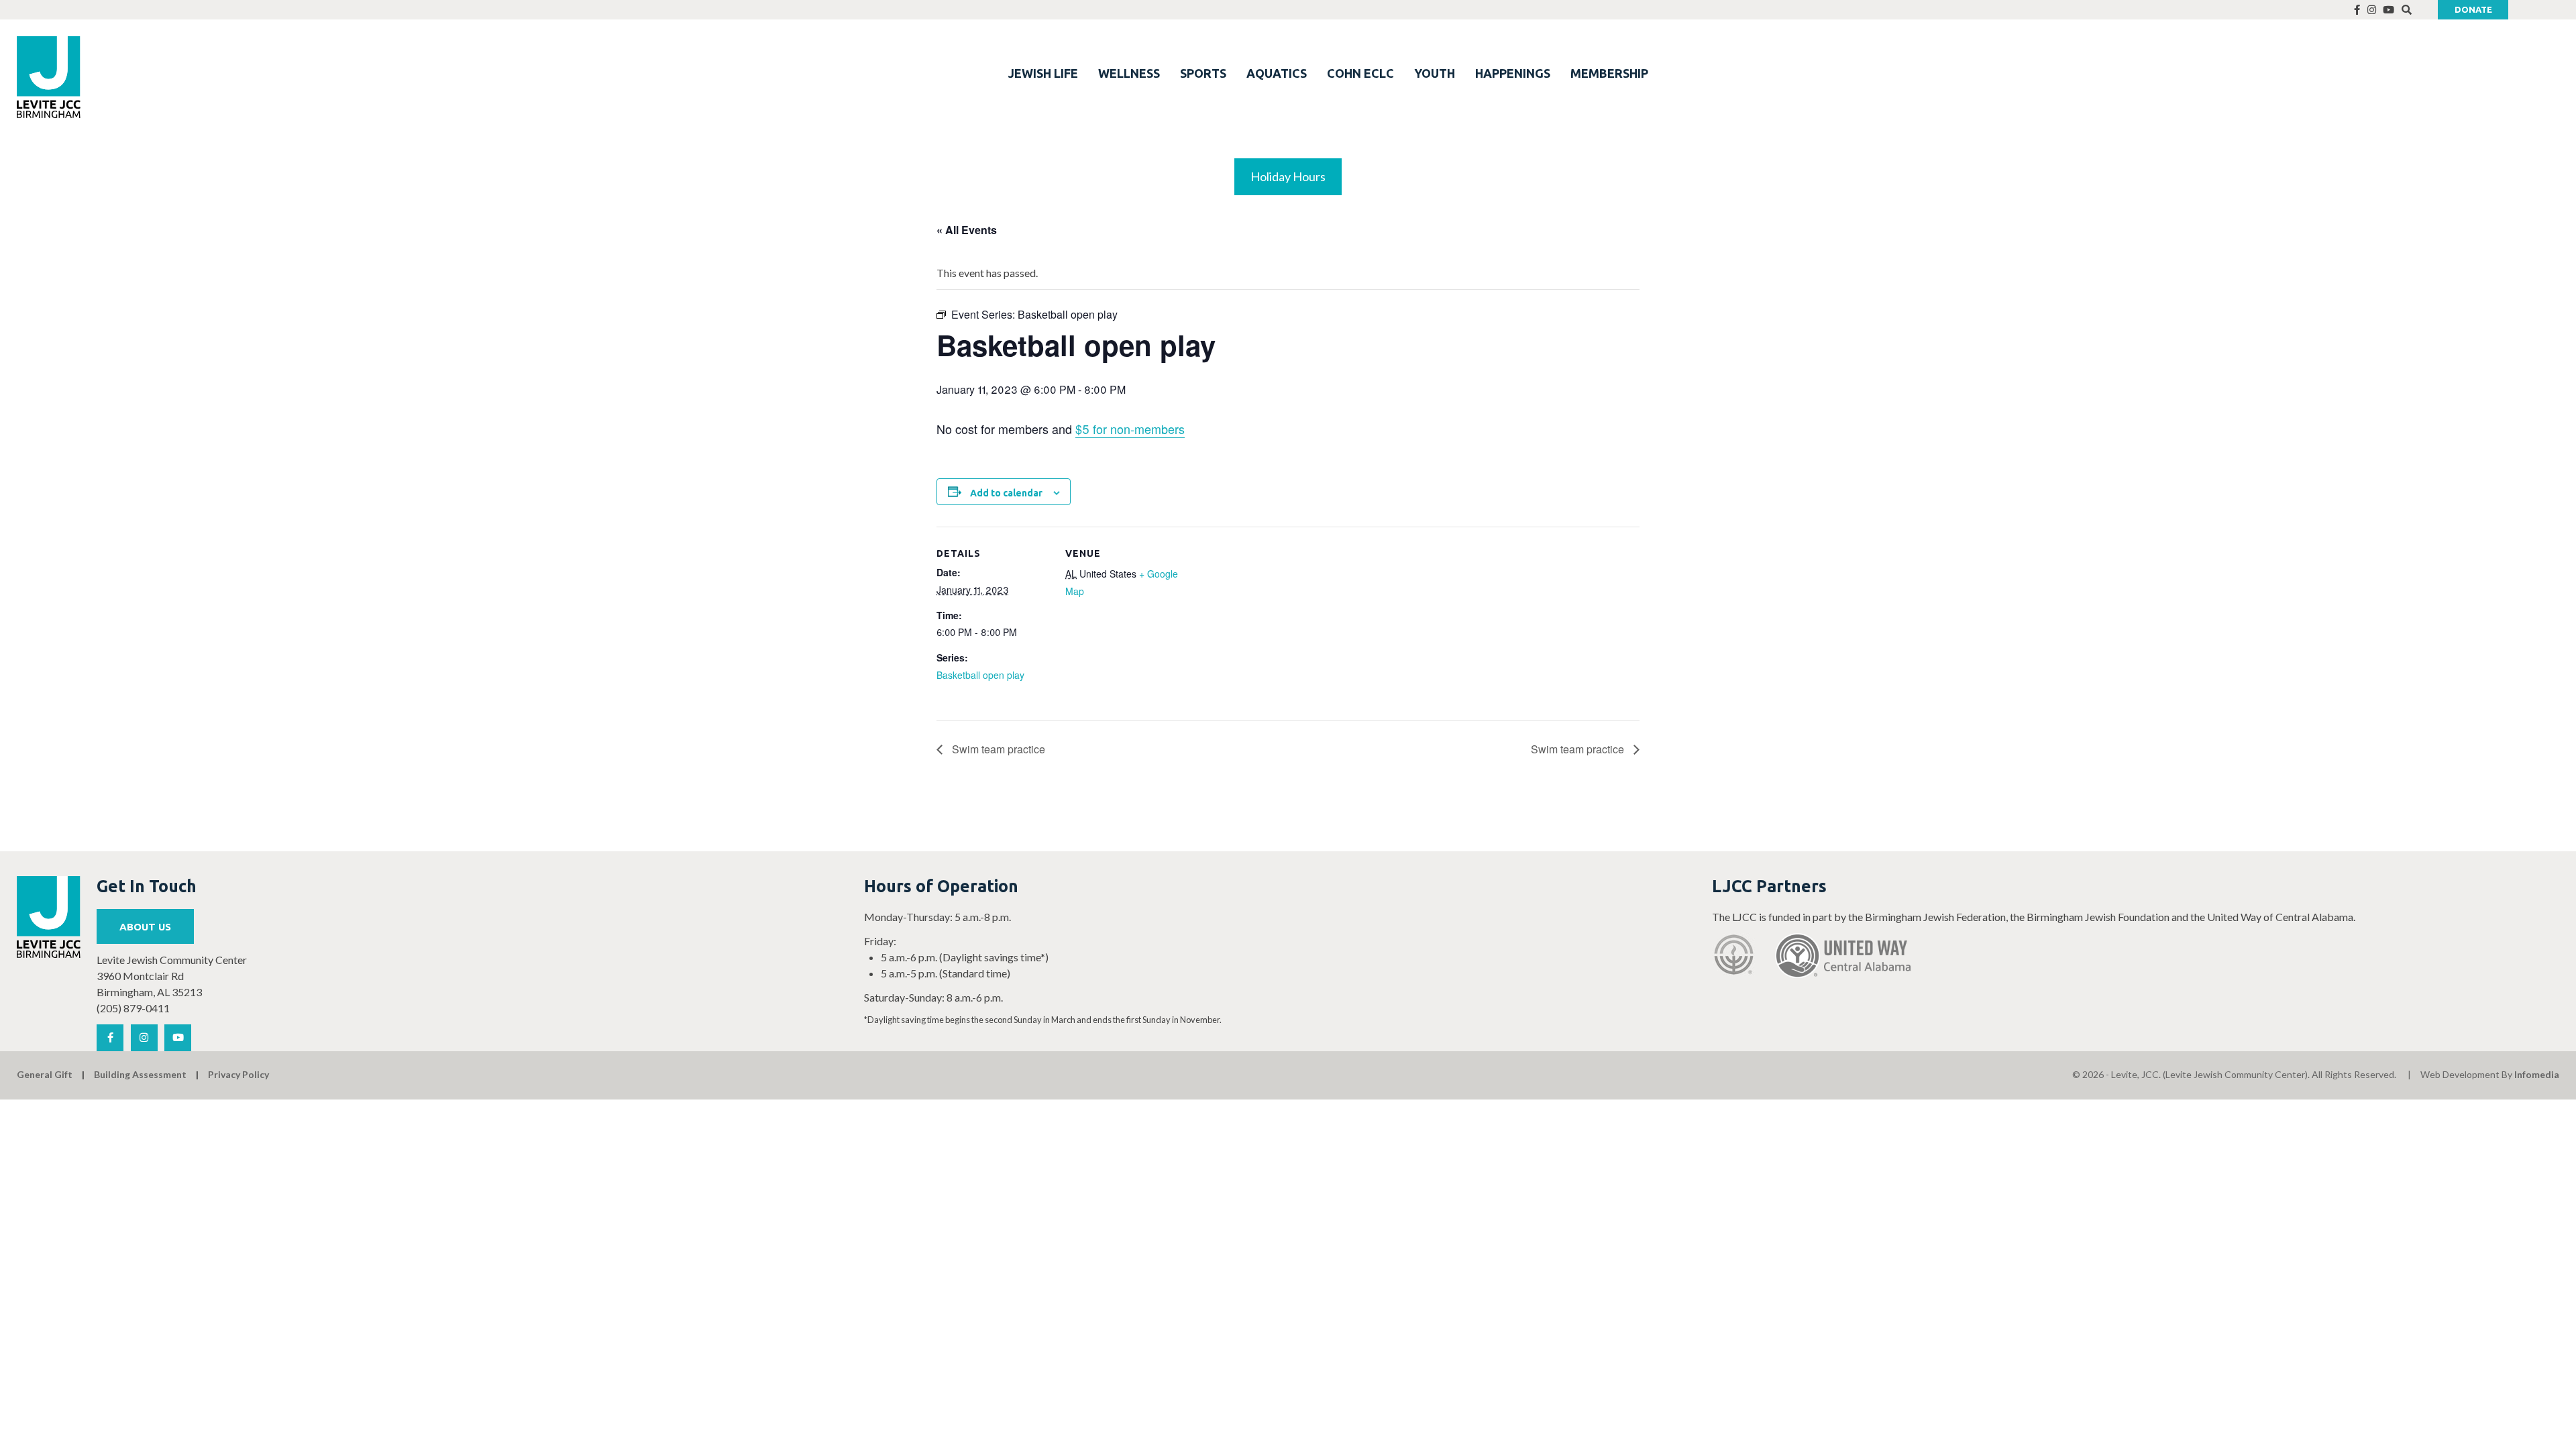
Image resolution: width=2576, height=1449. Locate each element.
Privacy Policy (238, 1074)
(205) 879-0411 (133, 1008)
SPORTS (1203, 73)
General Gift (45, 1074)
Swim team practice (997, 749)
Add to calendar (1006, 493)
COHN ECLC (1360, 73)
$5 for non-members (1130, 429)
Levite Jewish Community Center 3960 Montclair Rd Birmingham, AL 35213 (172, 976)
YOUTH (1435, 73)
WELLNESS (1129, 73)
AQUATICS (1277, 73)
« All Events (967, 230)
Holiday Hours (1288, 176)
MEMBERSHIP (1609, 73)
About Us (145, 927)
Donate (2473, 9)
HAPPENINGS (1513, 73)
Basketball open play (980, 675)
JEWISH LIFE (1043, 73)
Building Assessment (140, 1074)
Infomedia (2537, 1074)
